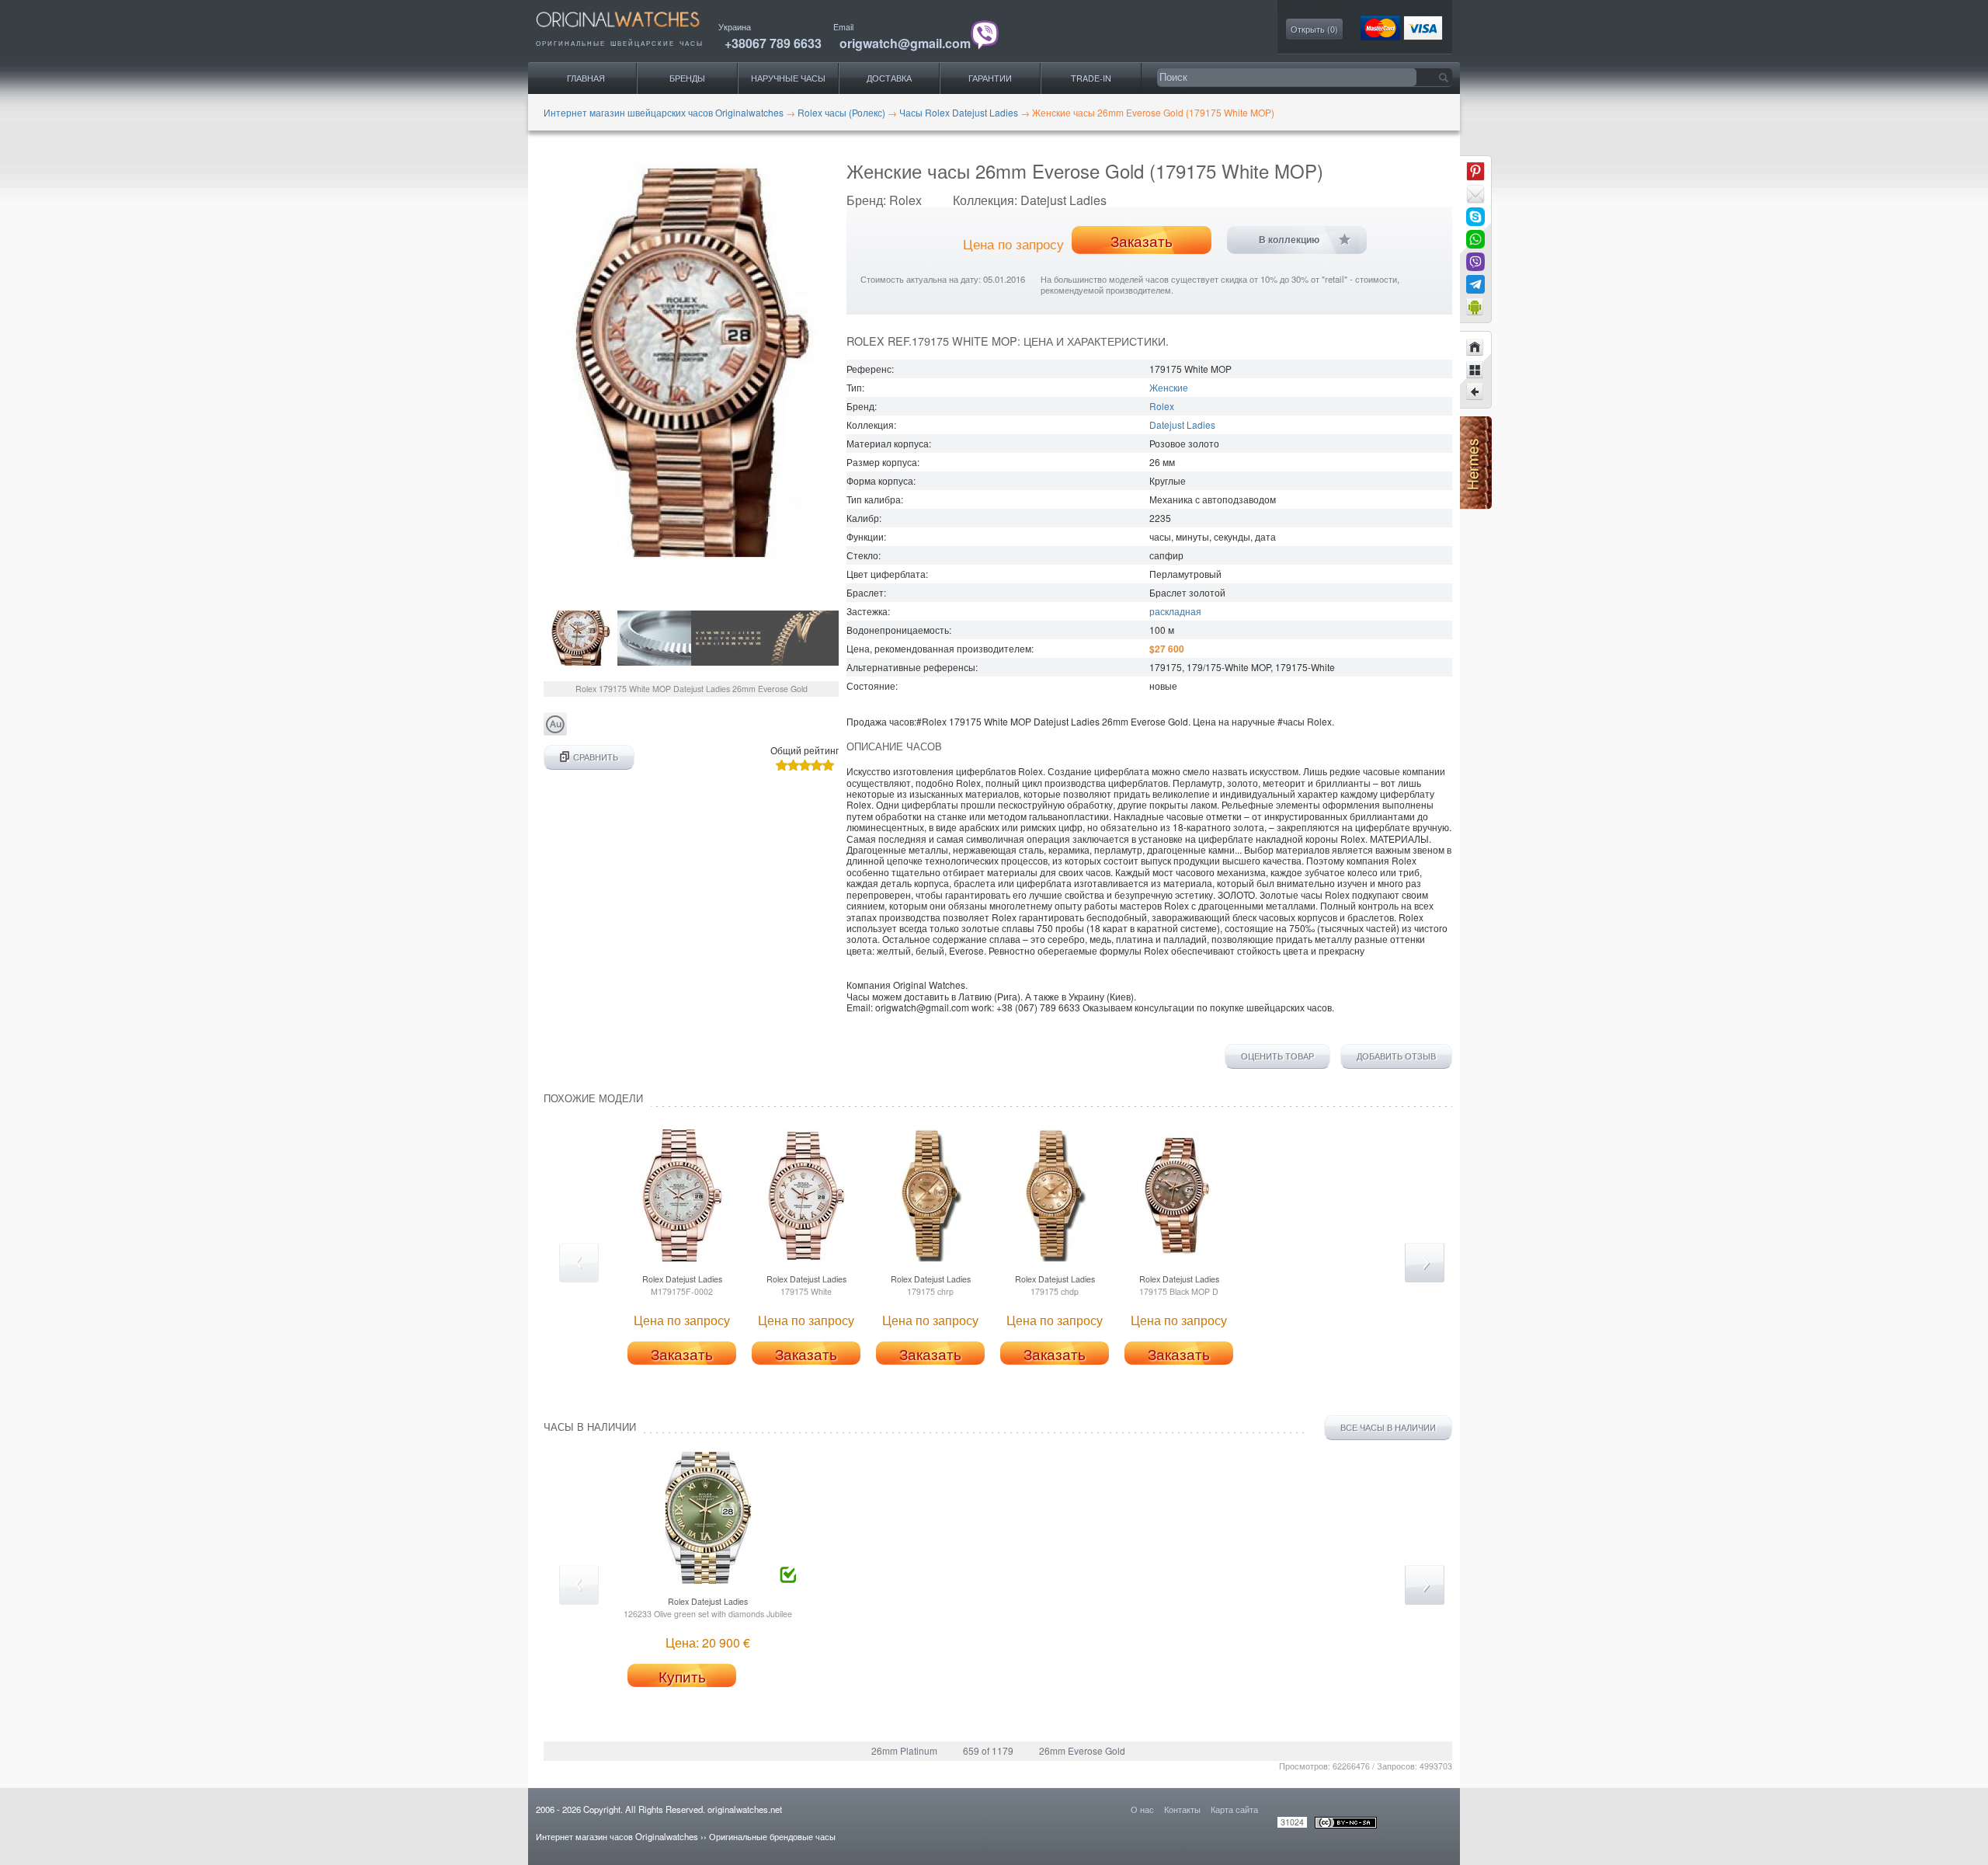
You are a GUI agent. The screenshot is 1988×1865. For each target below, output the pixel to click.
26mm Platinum (904, 1750)
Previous (579, 1263)
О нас (1142, 1809)
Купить (682, 1676)
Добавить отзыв (1396, 1056)
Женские (1169, 387)
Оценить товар (1277, 1056)
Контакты (1182, 1809)
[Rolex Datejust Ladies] (1475, 392)
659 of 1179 (988, 1750)
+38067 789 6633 (773, 43)
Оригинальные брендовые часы (772, 1836)
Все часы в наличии (1388, 1427)
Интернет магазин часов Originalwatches (617, 1836)
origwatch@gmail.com (905, 43)
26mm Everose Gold (1082, 1750)
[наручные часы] (631, 31)
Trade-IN (1091, 78)
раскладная (1175, 611)
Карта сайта (1234, 1809)
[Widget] (1475, 307)
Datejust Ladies (1182, 424)
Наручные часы (788, 78)
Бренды (687, 78)
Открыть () (1314, 29)
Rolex (1162, 406)
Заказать (1142, 241)
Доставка (889, 78)
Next (1425, 1263)
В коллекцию (1289, 240)
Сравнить (596, 757)
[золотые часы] (555, 731)
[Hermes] (1476, 505)
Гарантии (990, 78)
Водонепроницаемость (898, 630)
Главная (586, 78)
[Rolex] (1475, 370)
